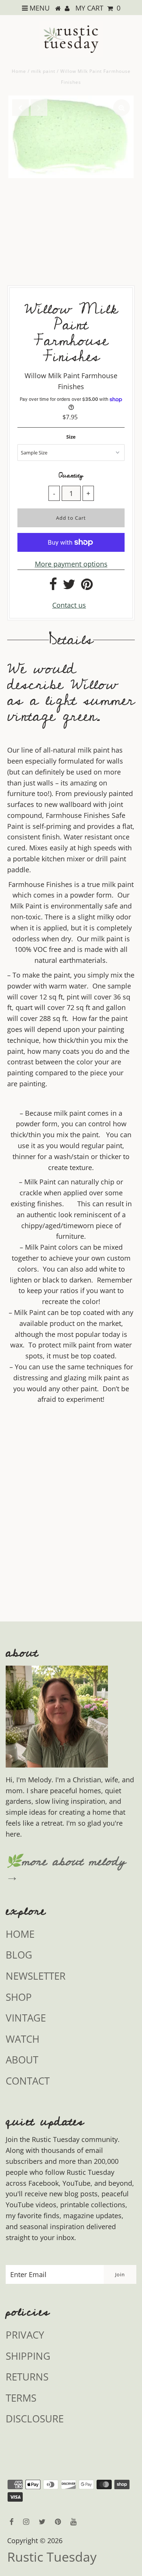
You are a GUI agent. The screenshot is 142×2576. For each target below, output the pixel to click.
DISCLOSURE (35, 2419)
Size (71, 437)
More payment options (71, 564)
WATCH (23, 2039)
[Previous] (20, 108)
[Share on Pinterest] (87, 587)
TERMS (21, 2398)
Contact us (69, 605)
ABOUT (22, 2060)
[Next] (39, 108)
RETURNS (27, 2377)
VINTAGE (26, 2018)
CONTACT (28, 2081)
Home (19, 71)
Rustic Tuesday (52, 2557)
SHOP (19, 1997)
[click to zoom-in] (122, 108)
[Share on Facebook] (53, 587)
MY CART (98, 8)
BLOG (19, 1955)
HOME (20, 1934)
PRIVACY (25, 2335)
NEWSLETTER (36, 1976)
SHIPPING (28, 2356)
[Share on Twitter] (69, 587)
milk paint (43, 71)
